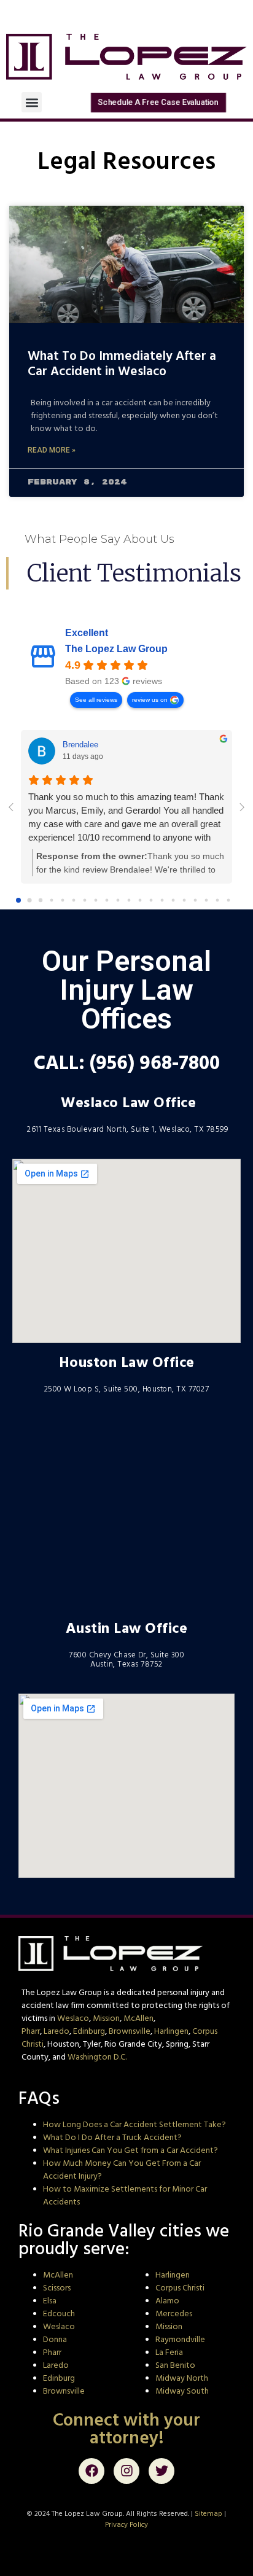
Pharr (31, 2031)
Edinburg (89, 2031)
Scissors (57, 2288)
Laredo (56, 2031)
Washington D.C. (97, 2057)
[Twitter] (162, 2471)
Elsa (50, 2301)
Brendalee (80, 745)
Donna (55, 2340)
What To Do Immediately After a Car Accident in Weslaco (122, 363)
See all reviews (96, 700)
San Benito (175, 2365)
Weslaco (73, 2018)
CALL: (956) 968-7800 (127, 1062)
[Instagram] (126, 2471)
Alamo (167, 2301)
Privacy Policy (126, 2525)
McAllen (138, 2018)
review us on (150, 700)
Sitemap (208, 2514)
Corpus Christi (180, 2288)
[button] (32, 102)
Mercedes (174, 2314)
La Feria (169, 2352)
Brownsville (130, 2031)
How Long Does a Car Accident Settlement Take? (134, 2125)
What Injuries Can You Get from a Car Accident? (130, 2150)
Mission (106, 2018)
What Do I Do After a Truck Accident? (112, 2138)
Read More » (52, 450)
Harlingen (171, 2031)
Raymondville (180, 2340)
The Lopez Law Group (116, 649)
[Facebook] (91, 2471)
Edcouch (59, 2314)
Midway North (182, 2378)
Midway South (182, 2391)
